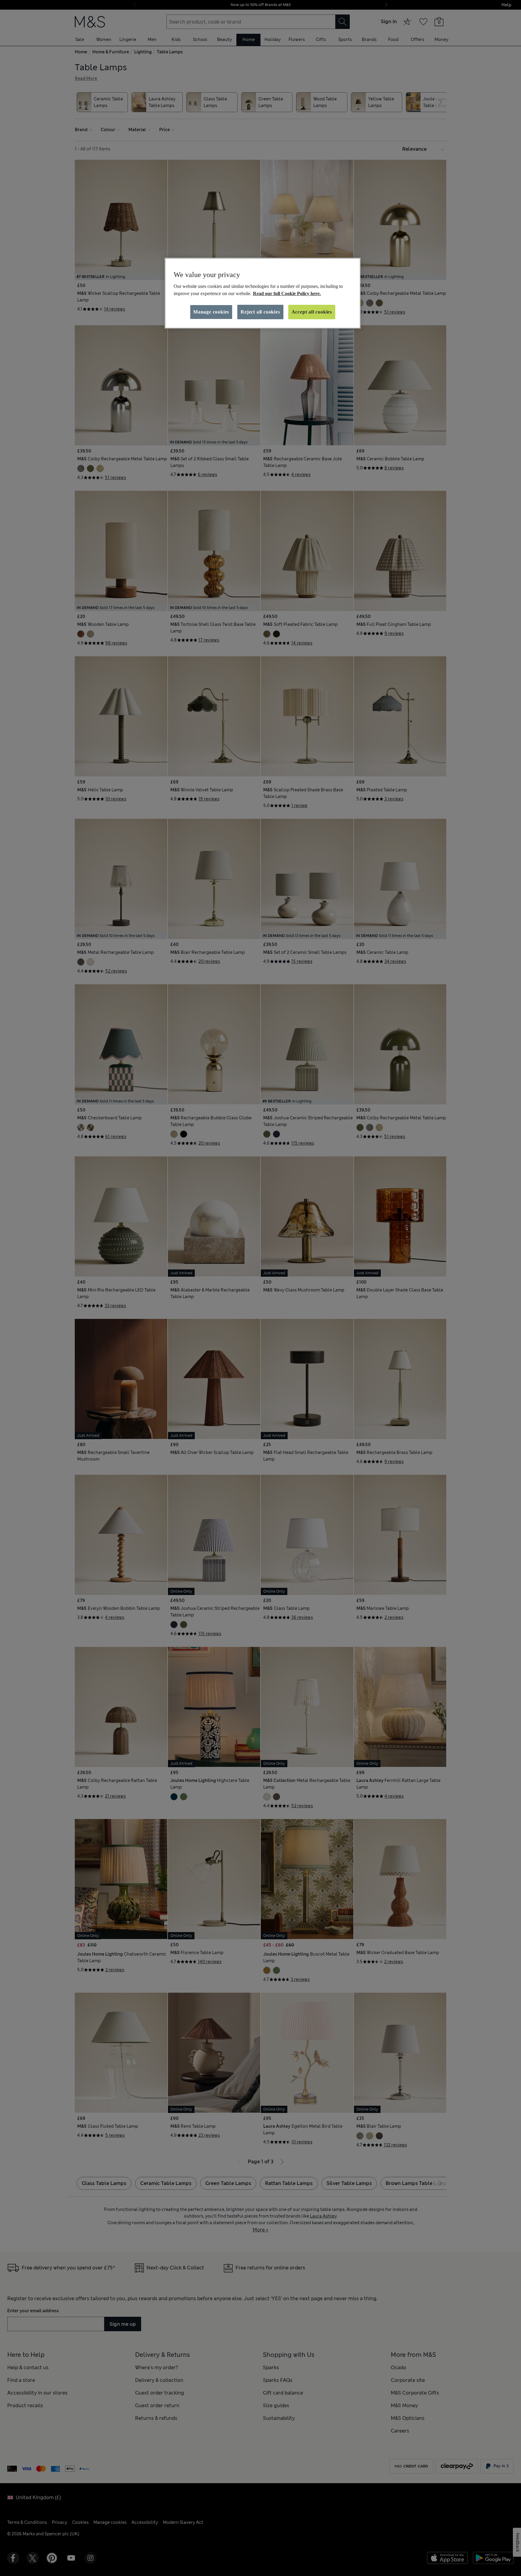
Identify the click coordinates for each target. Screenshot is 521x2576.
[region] (263, 293)
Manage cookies (211, 312)
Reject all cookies (260, 312)
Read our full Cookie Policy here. (287, 293)
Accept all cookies (312, 312)
